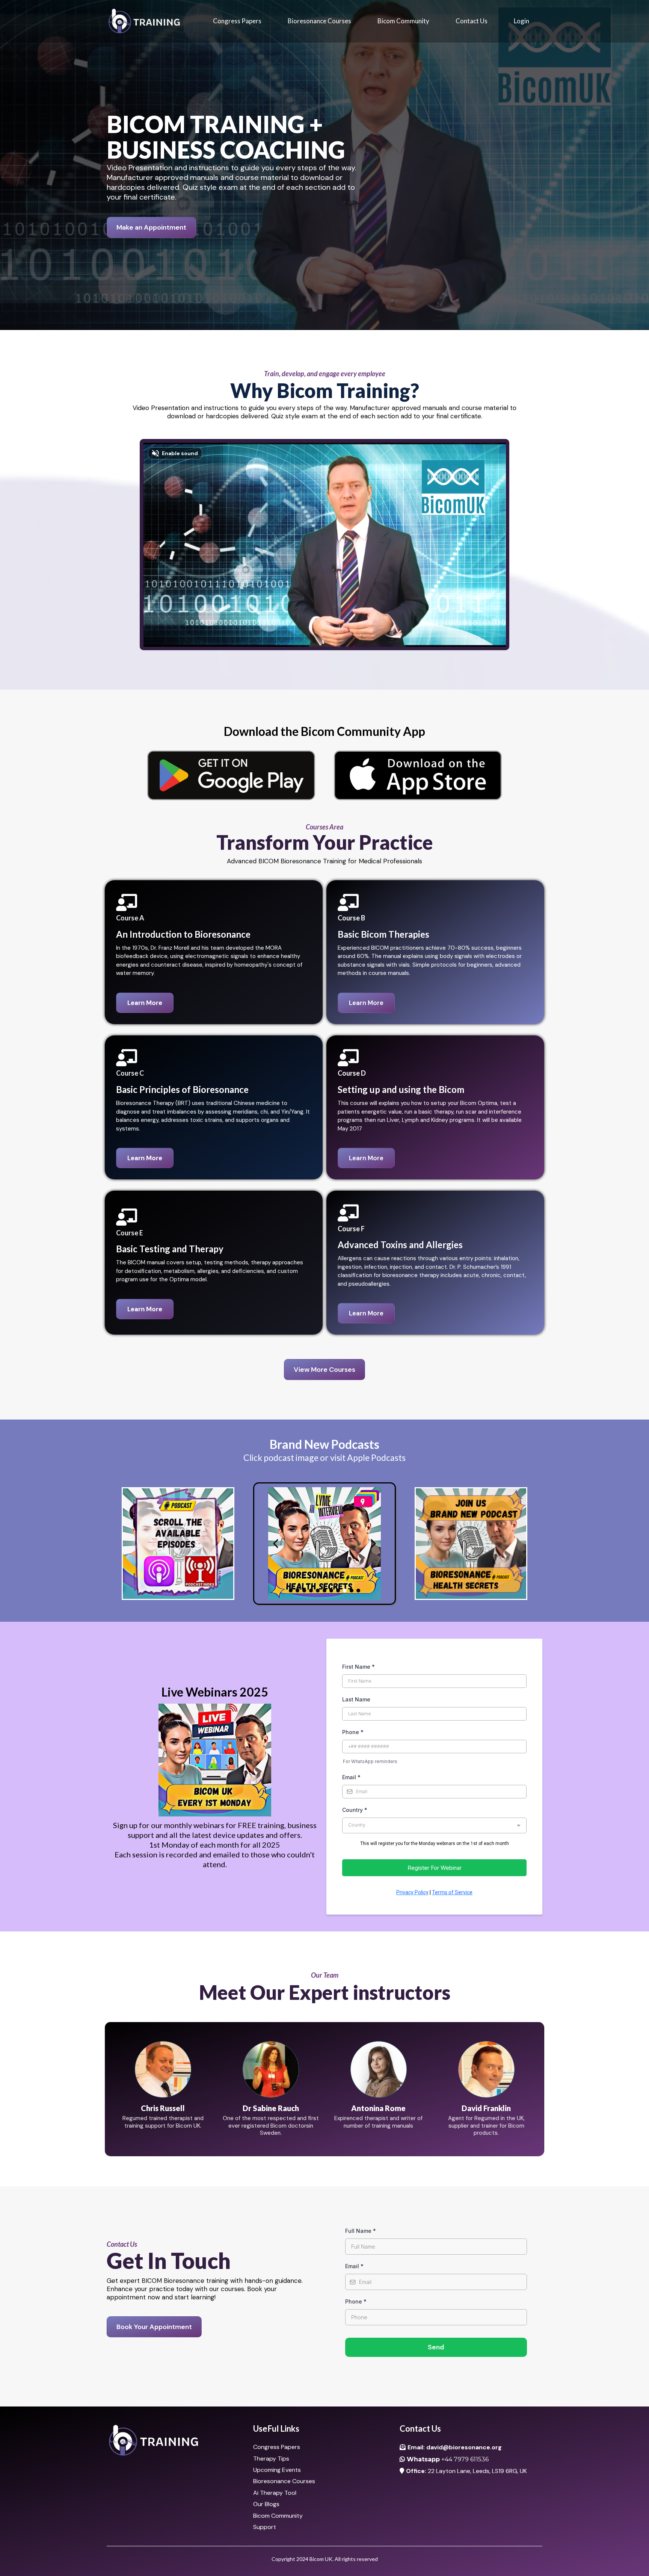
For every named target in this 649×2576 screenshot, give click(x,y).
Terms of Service (452, 1892)
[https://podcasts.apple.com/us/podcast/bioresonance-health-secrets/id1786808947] (178, 1544)
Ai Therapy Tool (275, 2493)
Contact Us (472, 21)
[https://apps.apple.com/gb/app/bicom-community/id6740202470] (418, 775)
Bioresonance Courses (319, 21)
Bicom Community (403, 21)
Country (355, 1810)
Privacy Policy (412, 1892)
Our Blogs (266, 2504)
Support (265, 2527)
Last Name (356, 1699)
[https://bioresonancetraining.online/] (178, 2441)
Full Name (361, 2231)
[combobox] (434, 1825)
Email (351, 1777)
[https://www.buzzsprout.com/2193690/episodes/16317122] (324, 1544)
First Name (358, 1667)
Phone (353, 1732)
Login (521, 21)
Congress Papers (237, 21)
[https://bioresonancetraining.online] (144, 21)
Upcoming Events (277, 2470)
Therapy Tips (271, 2459)
